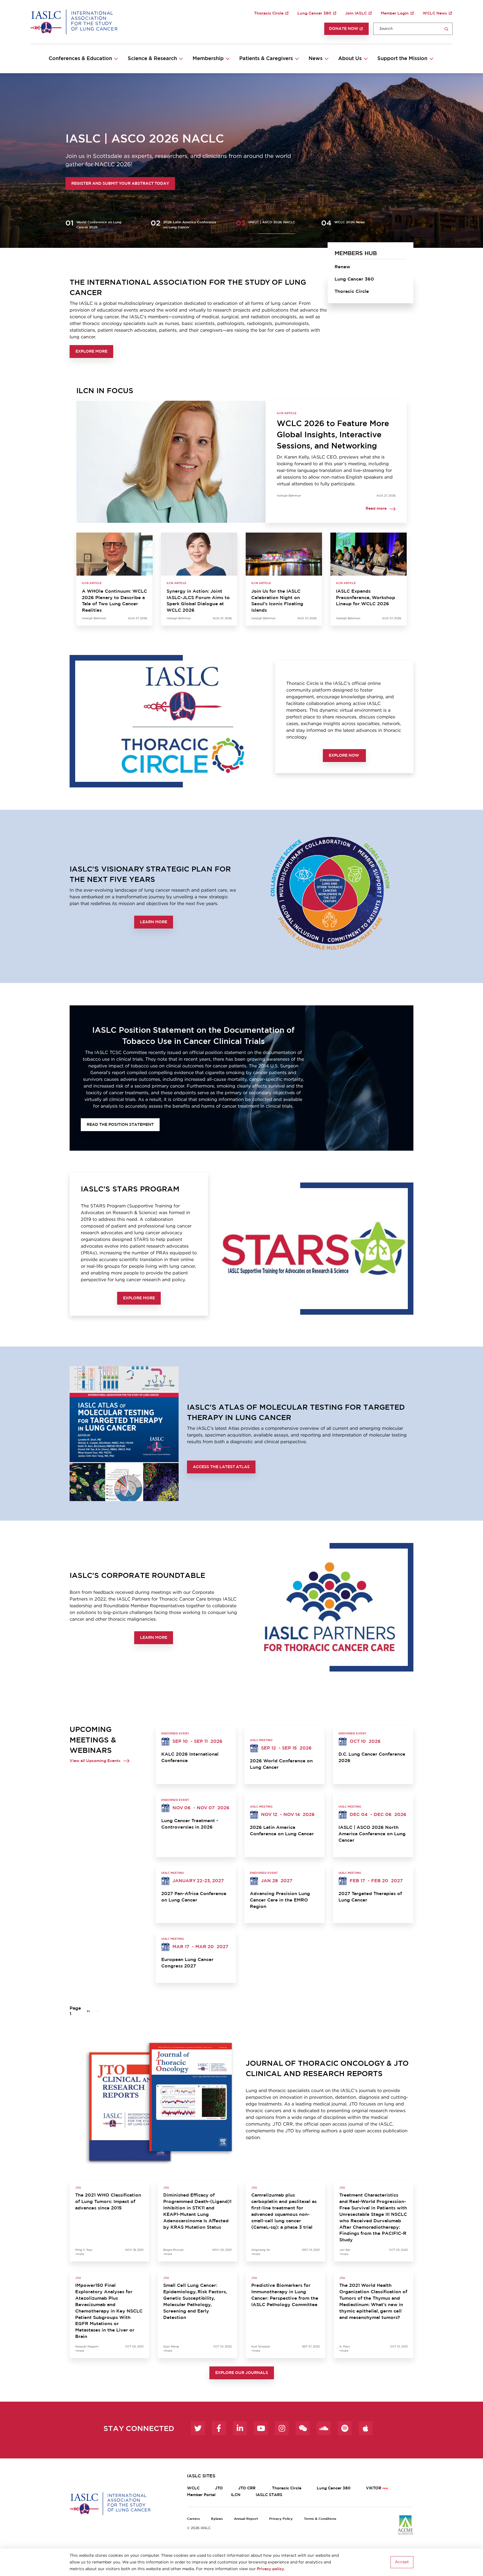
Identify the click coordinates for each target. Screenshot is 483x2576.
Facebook (219, 2428)
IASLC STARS (269, 2495)
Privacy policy (270, 2569)
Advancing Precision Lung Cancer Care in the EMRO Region (280, 1900)
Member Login (395, 13)
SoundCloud (324, 2428)
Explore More (91, 352)
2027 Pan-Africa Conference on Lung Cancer (194, 1897)
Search (446, 29)
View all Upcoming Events (95, 1761)
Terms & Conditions (320, 2519)
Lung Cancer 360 (314, 13)
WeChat (303, 2428)
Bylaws (217, 2519)
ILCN (236, 2495)
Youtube (261, 2428)
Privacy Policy (281, 2519)
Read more (376, 509)
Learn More (154, 922)
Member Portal (201, 2495)
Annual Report (246, 2519)
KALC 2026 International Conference (190, 1757)
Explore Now (344, 756)
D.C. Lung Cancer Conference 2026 (372, 1757)
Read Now (83, 184)
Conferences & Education (80, 59)
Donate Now (344, 29)
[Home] (74, 22)
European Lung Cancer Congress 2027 (187, 1963)
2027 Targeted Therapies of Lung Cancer (370, 1897)
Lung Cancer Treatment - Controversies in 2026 (190, 1824)
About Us (350, 59)
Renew (342, 267)
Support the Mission (402, 59)
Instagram (282, 2428)
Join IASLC (356, 13)
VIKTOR (374, 2488)
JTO (219, 2488)
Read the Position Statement (120, 1125)
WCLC (193, 2488)
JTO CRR (247, 2488)
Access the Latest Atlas (221, 1467)
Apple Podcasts (366, 2428)
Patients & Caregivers (266, 59)
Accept (402, 2562)
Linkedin (240, 2428)
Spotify (345, 2428)
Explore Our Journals (242, 2373)
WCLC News (435, 13)
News (316, 59)
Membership (208, 59)
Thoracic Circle (269, 13)
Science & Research (152, 59)
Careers (193, 2519)
